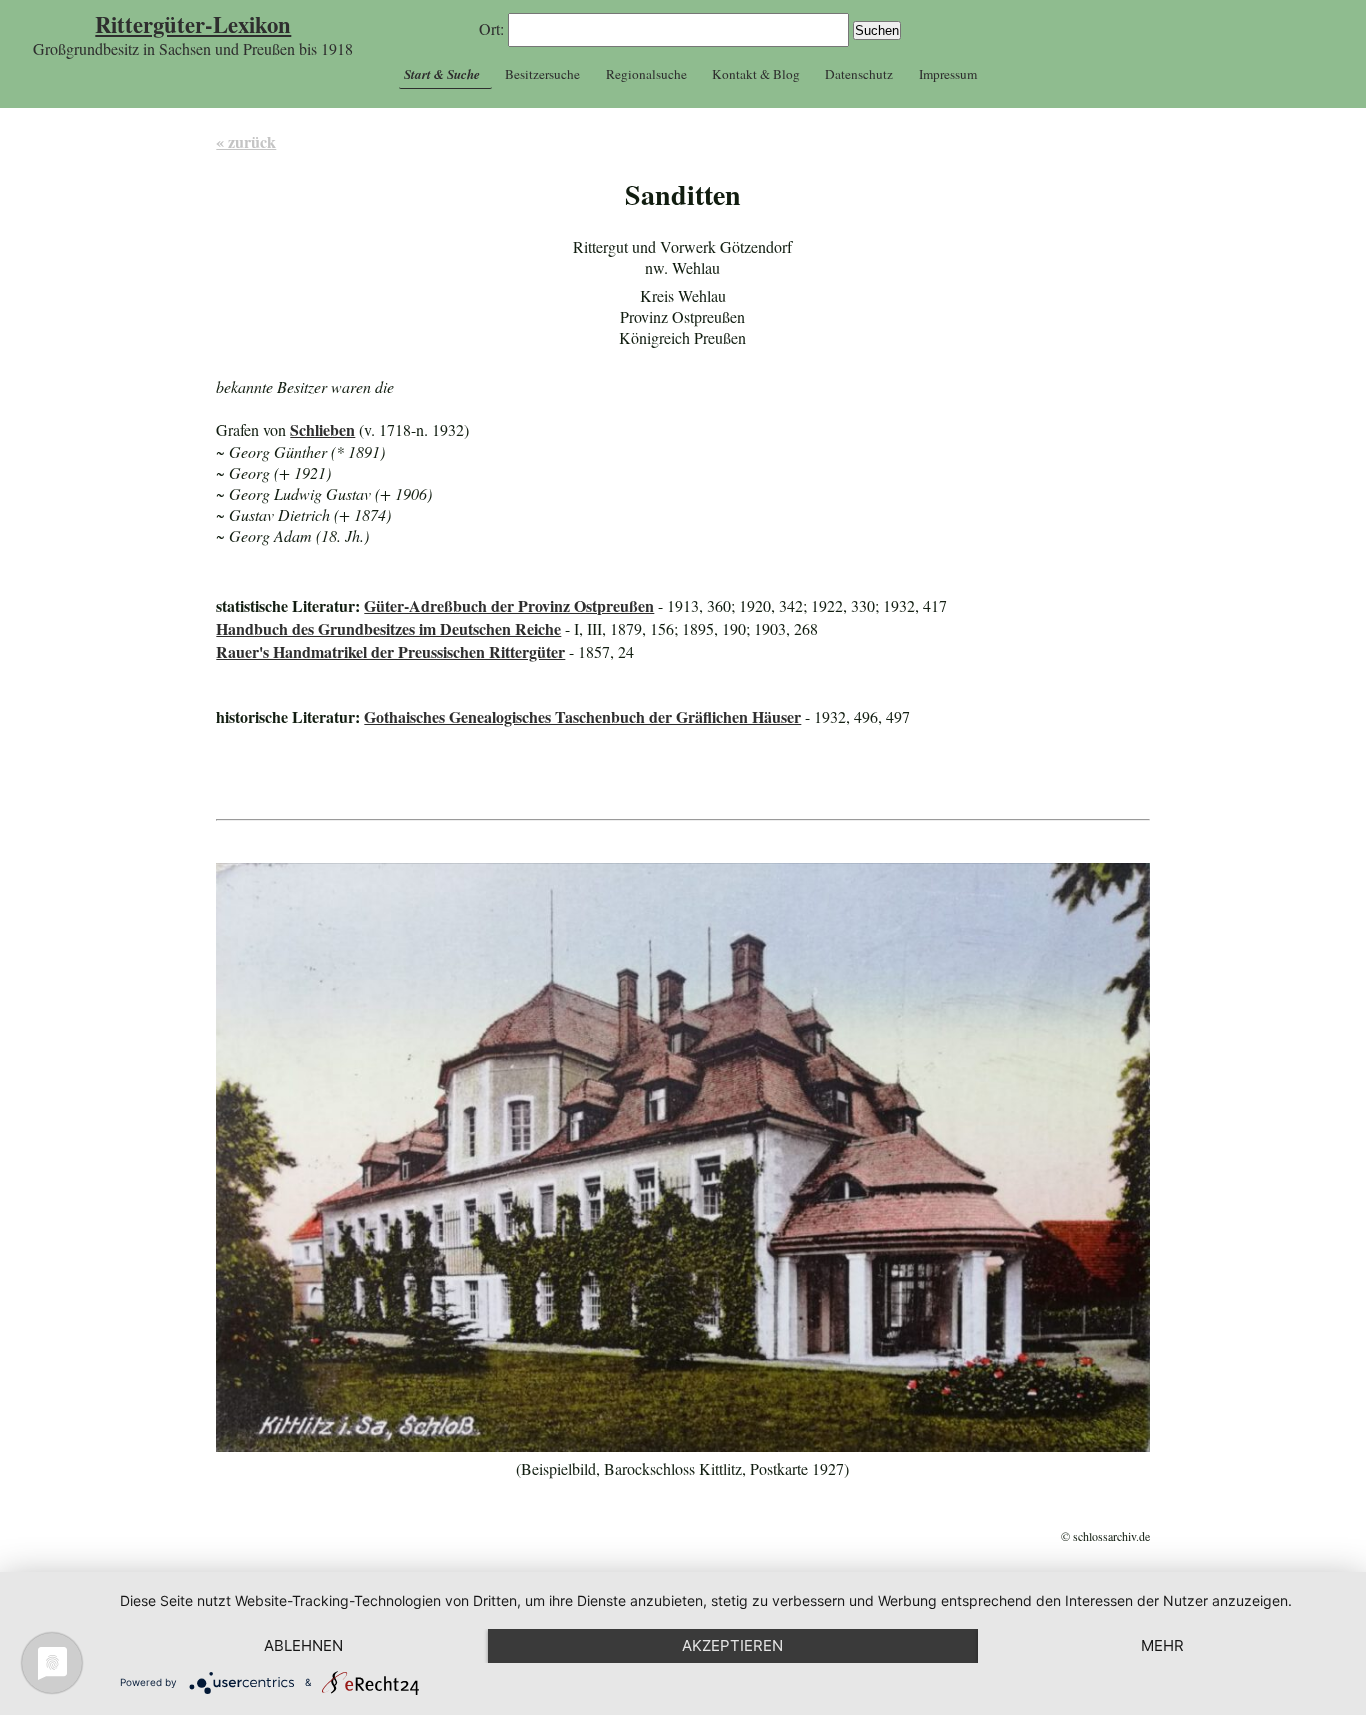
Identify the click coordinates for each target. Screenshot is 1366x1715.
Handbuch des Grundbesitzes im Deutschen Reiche (388, 628)
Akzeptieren (732, 1645)
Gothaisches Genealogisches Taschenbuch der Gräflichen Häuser (582, 716)
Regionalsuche (646, 74)
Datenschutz (859, 74)
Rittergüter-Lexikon (193, 24)
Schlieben (322, 429)
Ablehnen (303, 1645)
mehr (1162, 1645)
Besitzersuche (542, 74)
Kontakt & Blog (756, 74)
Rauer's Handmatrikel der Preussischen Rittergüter (390, 651)
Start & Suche (442, 74)
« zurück (246, 141)
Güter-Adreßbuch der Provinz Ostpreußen (509, 605)
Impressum (948, 74)
